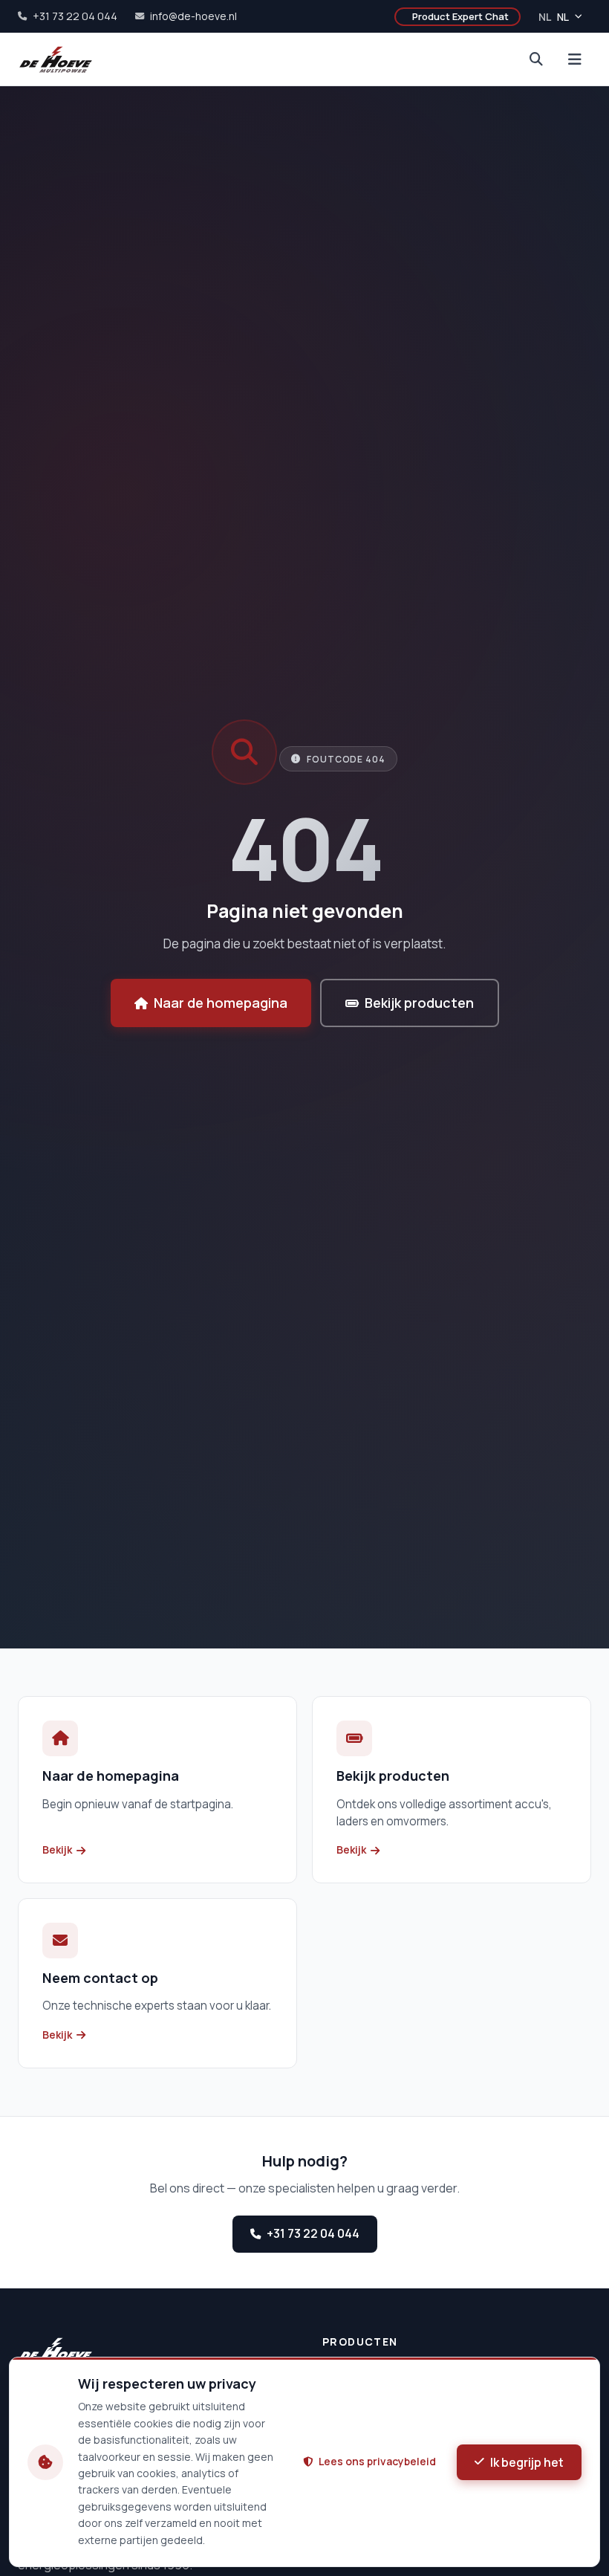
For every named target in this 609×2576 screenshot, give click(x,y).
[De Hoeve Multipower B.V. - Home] (56, 59)
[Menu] (575, 59)
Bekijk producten (419, 1003)
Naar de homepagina (221, 1003)
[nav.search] (536, 59)
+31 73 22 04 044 (313, 2233)
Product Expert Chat (460, 16)
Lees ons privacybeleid (377, 2461)
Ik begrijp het (527, 2462)
